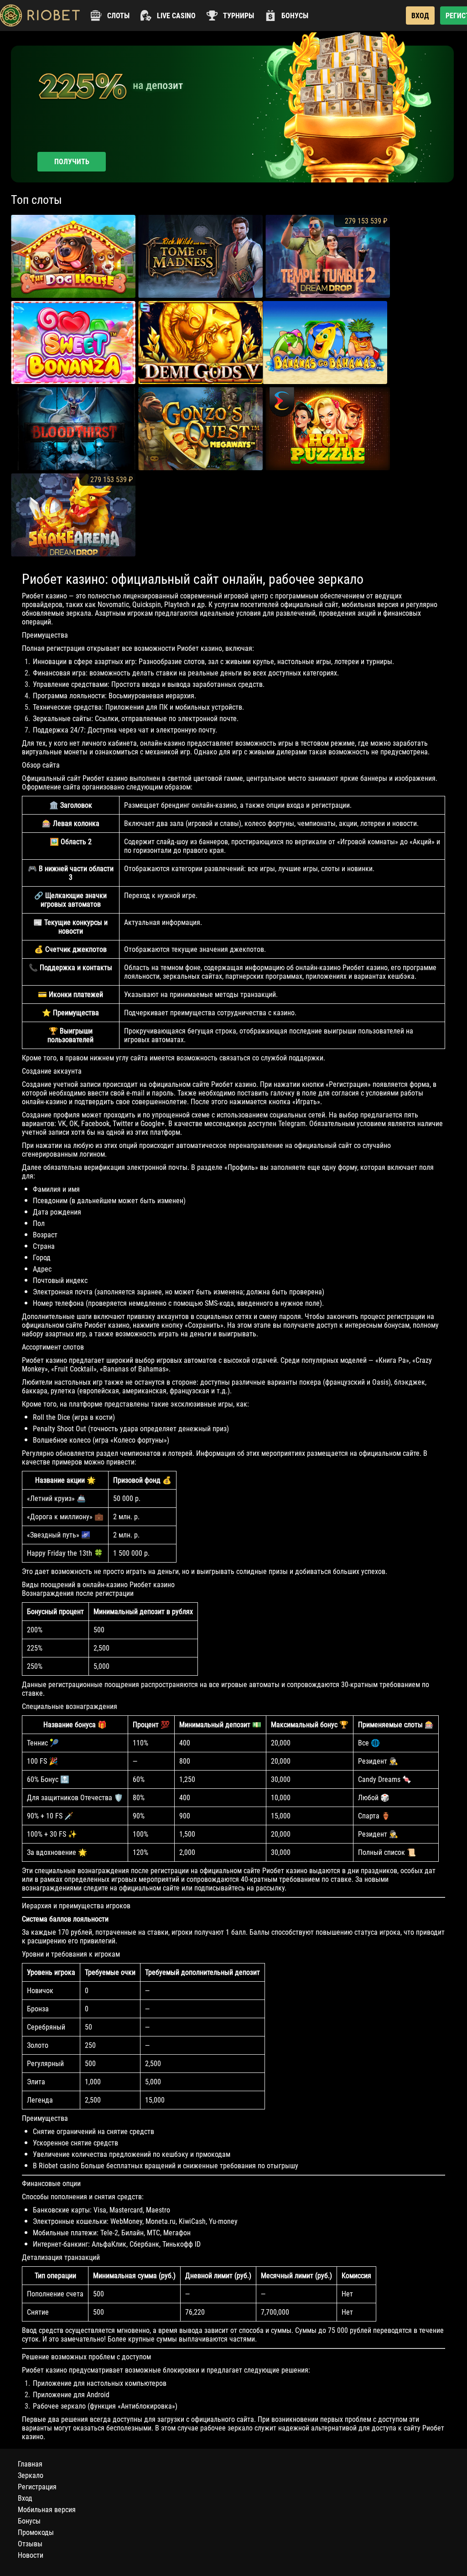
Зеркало (31, 2475)
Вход (25, 2498)
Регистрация (37, 2487)
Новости (31, 2555)
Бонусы (29, 2521)
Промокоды (36, 2532)
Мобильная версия (47, 2510)
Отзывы (30, 2544)
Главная (30, 2464)
